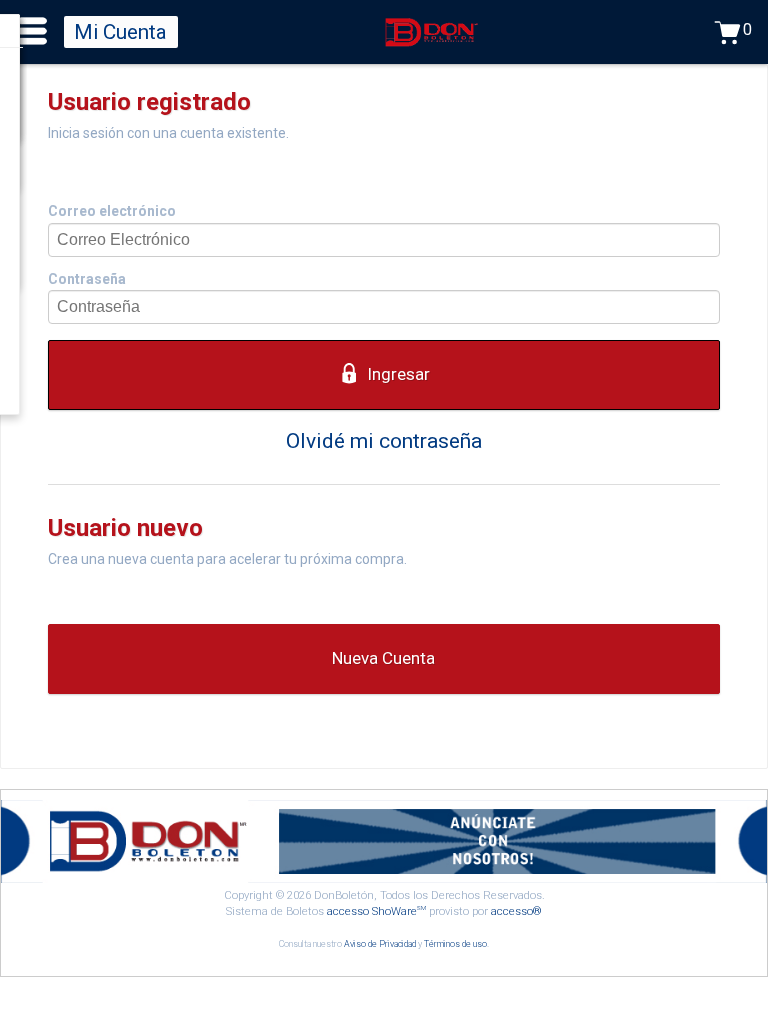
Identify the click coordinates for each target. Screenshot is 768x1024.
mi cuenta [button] (120, 32)
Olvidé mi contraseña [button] (384, 441)
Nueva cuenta (383, 658)
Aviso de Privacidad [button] (380, 944)
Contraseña (87, 279)
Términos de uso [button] (455, 944)
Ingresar (398, 374)
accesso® (516, 911)
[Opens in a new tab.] (384, 878)
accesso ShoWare (376, 911)
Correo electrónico (112, 211)
